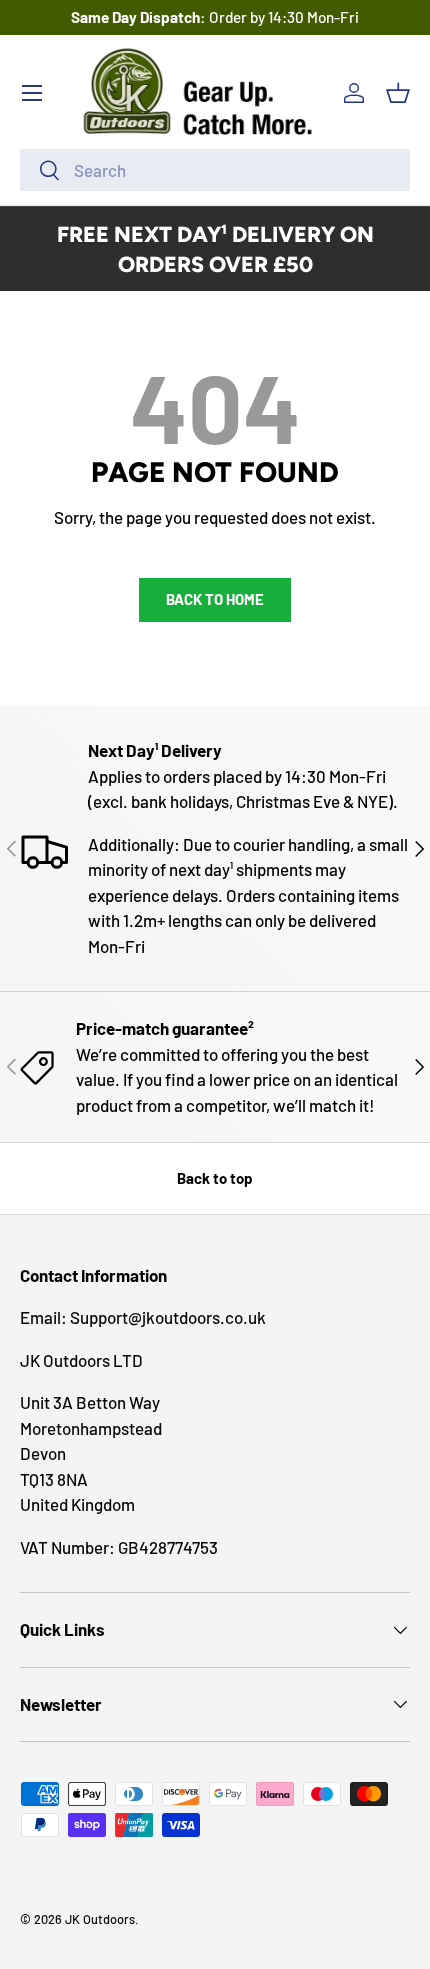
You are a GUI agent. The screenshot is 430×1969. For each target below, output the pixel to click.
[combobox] (215, 170)
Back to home (215, 599)
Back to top (215, 1178)
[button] (398, 93)
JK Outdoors (100, 1919)
